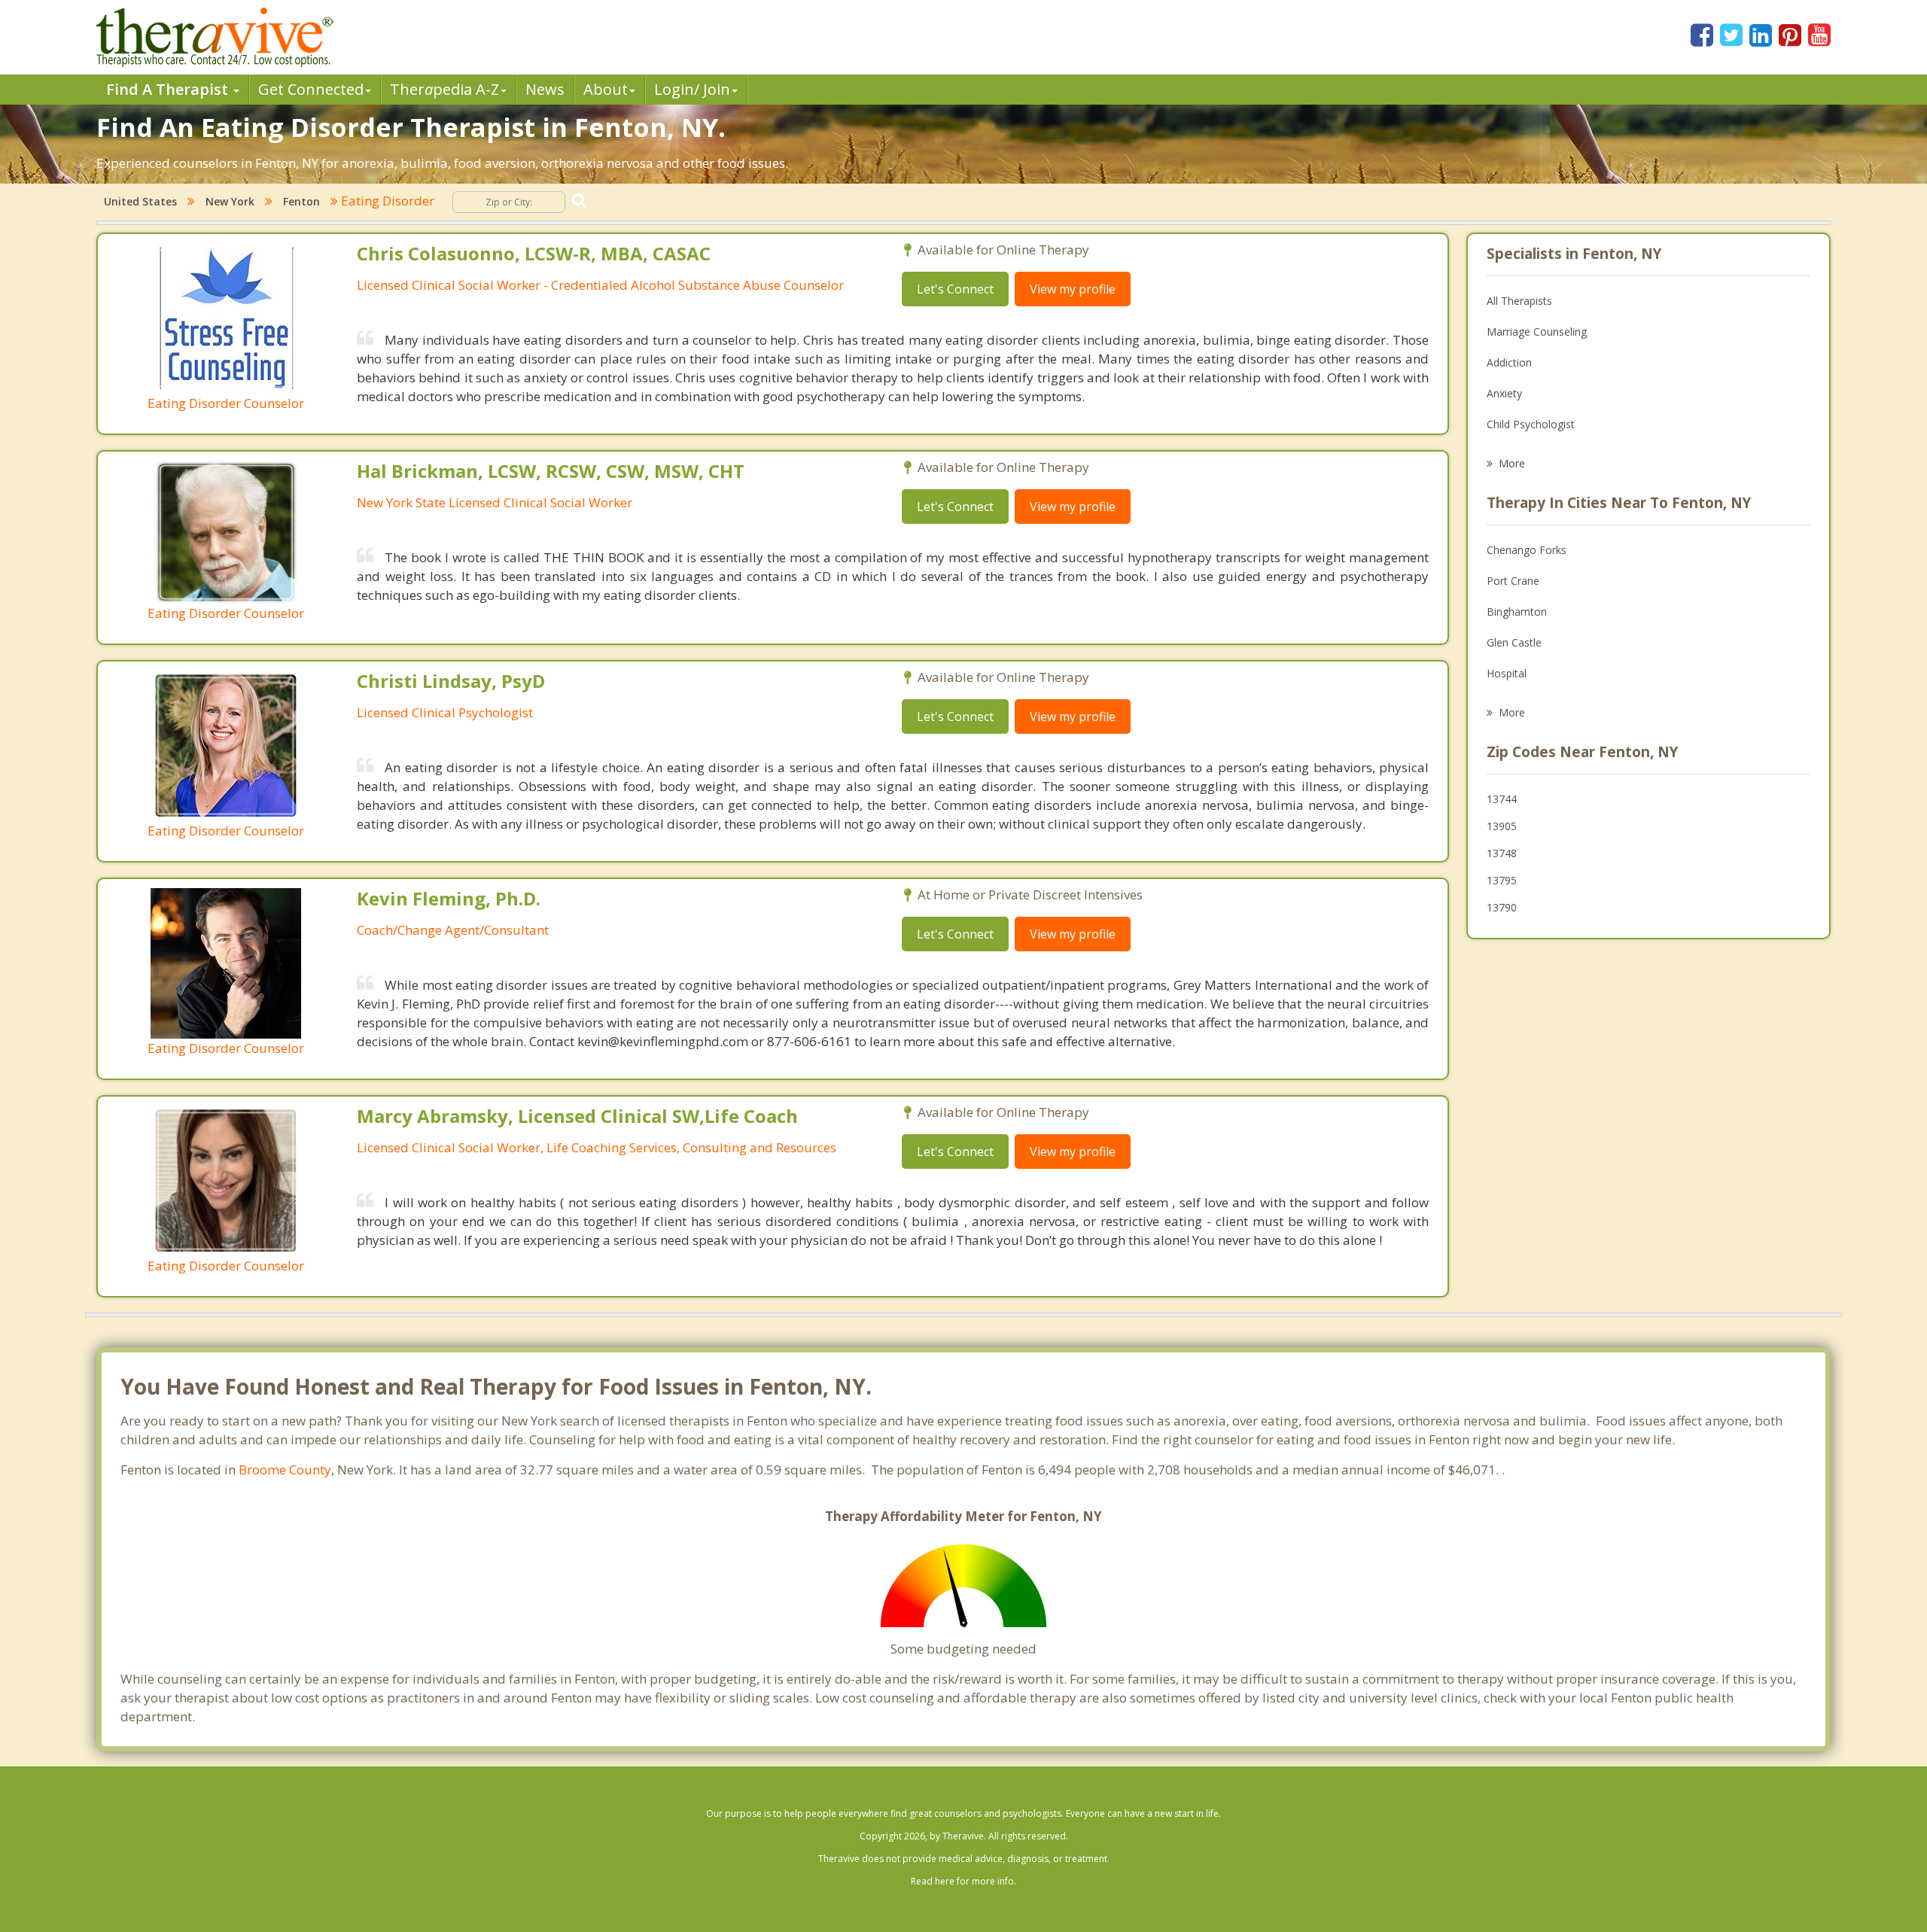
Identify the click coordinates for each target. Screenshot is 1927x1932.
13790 (1502, 907)
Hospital (1507, 673)
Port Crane (1513, 581)
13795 (1502, 880)
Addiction (1509, 362)
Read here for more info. (963, 1881)
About (606, 89)
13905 (1502, 826)
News (545, 89)
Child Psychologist (1531, 424)
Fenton (301, 201)
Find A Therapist (169, 89)
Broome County (285, 1470)
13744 (1502, 799)
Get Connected (311, 89)
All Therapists (1519, 301)
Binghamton (1517, 612)
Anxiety (1504, 393)
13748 (1502, 853)
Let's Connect (955, 289)
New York (230, 201)
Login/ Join (692, 89)
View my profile (1073, 289)
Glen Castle (1514, 642)
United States (140, 201)
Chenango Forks (1527, 550)
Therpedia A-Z (444, 89)
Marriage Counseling (1537, 332)
